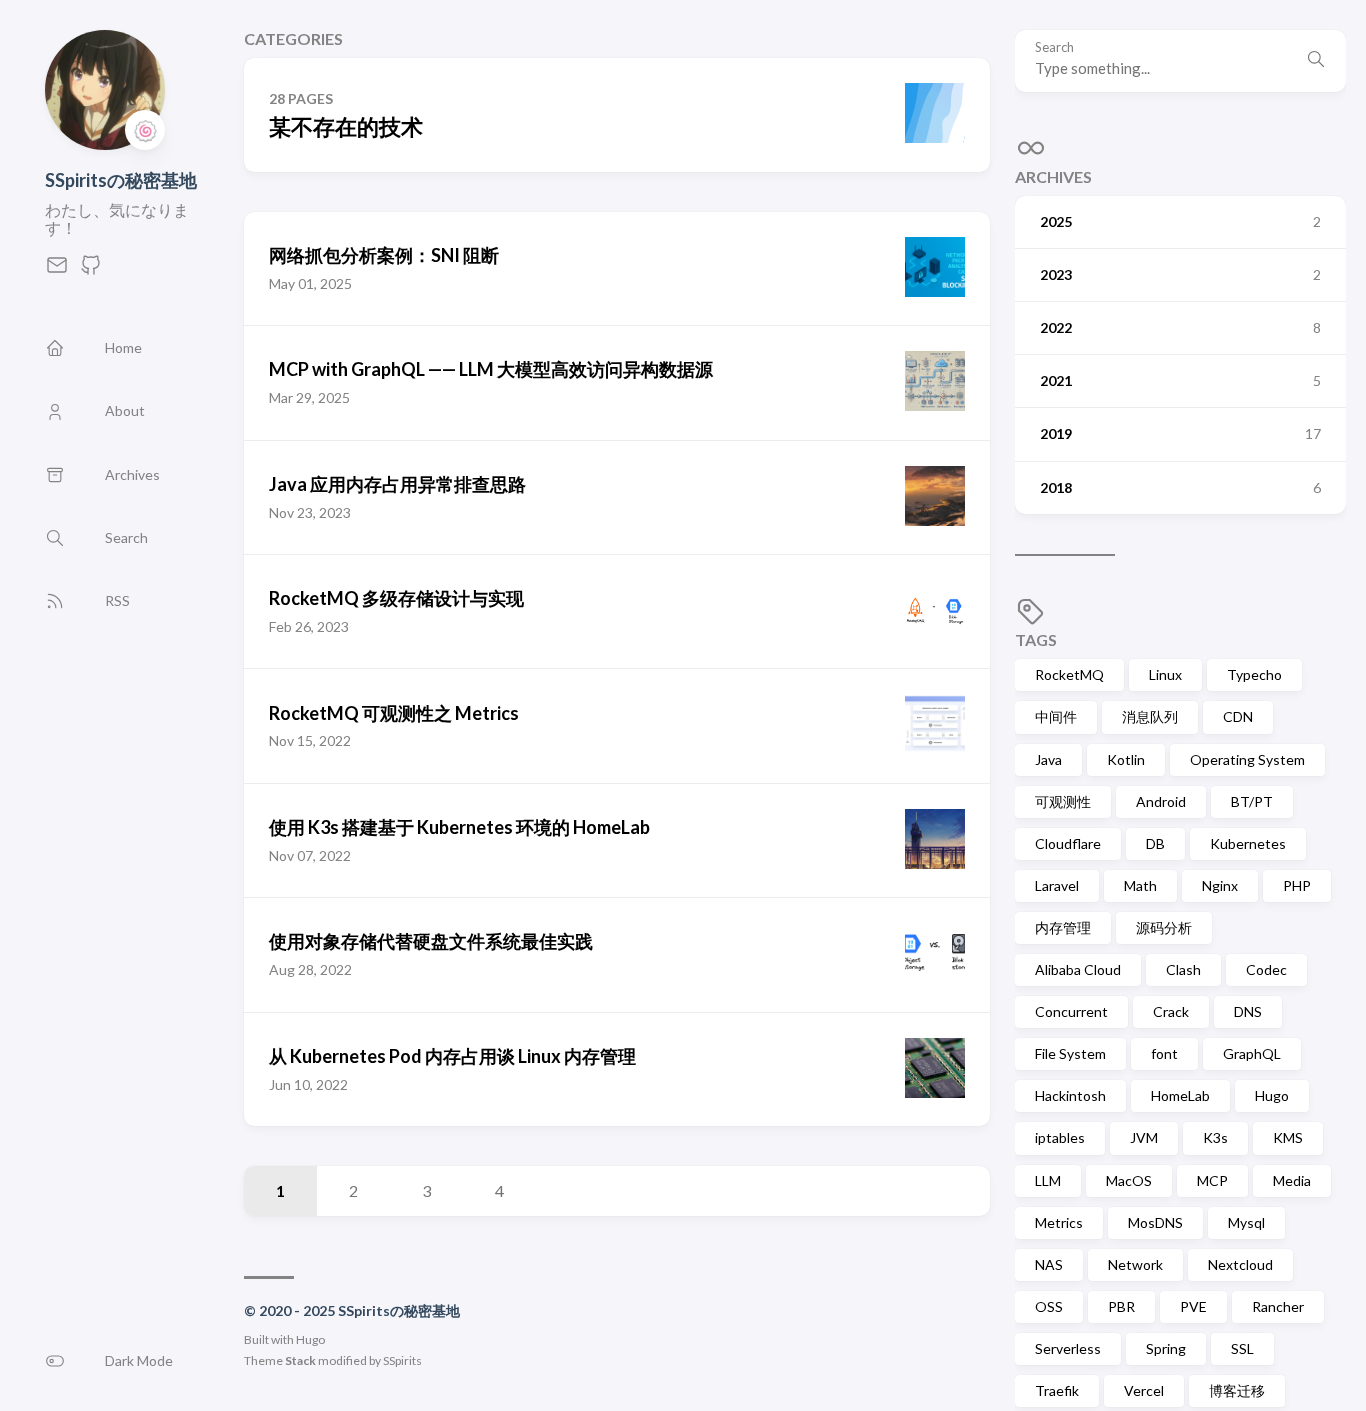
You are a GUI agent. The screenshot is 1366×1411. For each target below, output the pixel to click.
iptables (1060, 1137)
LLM (1048, 1180)
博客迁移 (1237, 1390)
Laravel (1057, 885)
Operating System (1247, 759)
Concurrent (1071, 1011)
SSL (1242, 1348)
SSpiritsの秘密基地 (121, 180)
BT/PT (1252, 801)
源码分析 (1164, 927)
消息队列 (1150, 716)
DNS (1248, 1011)
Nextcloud (1240, 1264)
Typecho (1254, 674)
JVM (1144, 1137)
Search (1054, 47)
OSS (1049, 1306)
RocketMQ (1069, 674)
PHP (1297, 885)
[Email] (57, 270)
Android (1161, 801)
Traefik (1057, 1390)
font (1164, 1053)
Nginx (1220, 885)
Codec (1266, 969)
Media (1292, 1180)
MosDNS (1155, 1222)
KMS (1288, 1137)
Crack (1171, 1011)
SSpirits (402, 1360)
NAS (1049, 1264)
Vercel (1144, 1390)
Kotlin (1126, 759)
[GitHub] (91, 270)
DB (1155, 843)
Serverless (1068, 1348)
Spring (1166, 1348)
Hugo (310, 1339)
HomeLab (1180, 1095)
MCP (1212, 1180)
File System (1070, 1053)
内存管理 (1063, 927)
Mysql (1246, 1222)
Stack (300, 1360)
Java (1048, 759)
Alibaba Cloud (1078, 969)
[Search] (1316, 61)
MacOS (1129, 1180)
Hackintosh (1070, 1095)
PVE (1193, 1306)
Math (1140, 885)
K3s (1215, 1137)
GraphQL (1252, 1053)
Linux (1165, 674)
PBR (1121, 1306)
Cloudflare (1068, 843)
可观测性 (1063, 801)
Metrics (1059, 1222)
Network (1135, 1264)
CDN (1238, 716)
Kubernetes (1248, 843)
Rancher (1278, 1306)
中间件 (1056, 716)
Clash (1183, 969)
